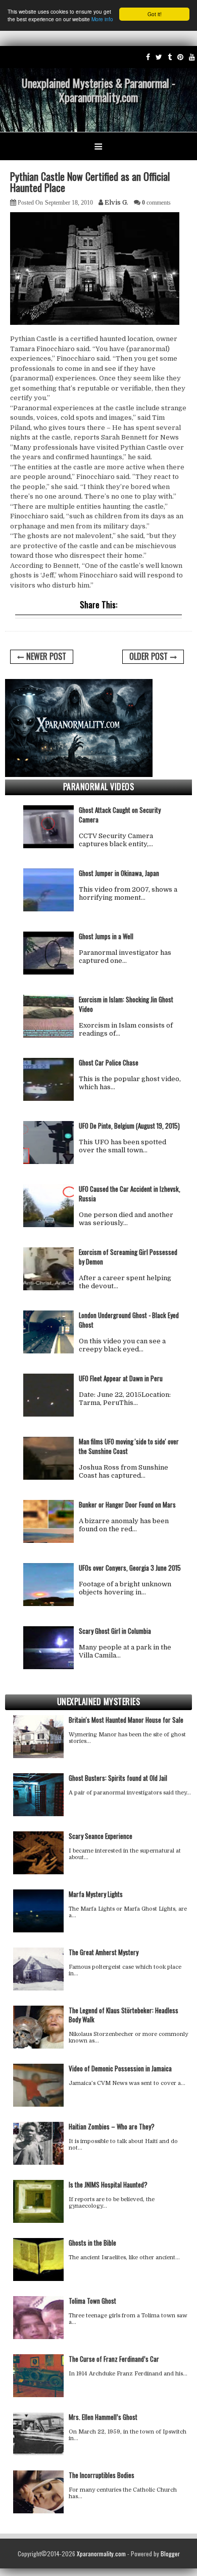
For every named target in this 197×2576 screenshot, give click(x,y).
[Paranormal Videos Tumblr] (170, 57)
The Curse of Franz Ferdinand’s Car (114, 2359)
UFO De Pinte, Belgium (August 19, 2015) (129, 1126)
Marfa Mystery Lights (96, 1894)
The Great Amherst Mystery (104, 1952)
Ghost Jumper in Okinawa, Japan (119, 873)
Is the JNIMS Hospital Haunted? (108, 2184)
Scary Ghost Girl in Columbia (115, 1631)
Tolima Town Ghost (92, 2301)
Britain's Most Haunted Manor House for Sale (126, 1720)
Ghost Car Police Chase (109, 1062)
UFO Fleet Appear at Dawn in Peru (121, 1378)
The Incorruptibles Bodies (102, 2475)
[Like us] (148, 57)
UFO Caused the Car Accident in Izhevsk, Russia (130, 1194)
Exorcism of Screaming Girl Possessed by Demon (128, 1257)
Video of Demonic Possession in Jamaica (120, 2068)
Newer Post (46, 656)
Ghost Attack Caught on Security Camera (120, 815)
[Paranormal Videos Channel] (192, 57)
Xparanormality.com (101, 2554)
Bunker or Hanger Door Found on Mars (127, 1504)
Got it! (155, 14)
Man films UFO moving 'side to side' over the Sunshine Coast (129, 1446)
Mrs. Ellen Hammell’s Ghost (103, 2417)
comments (156, 203)
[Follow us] (159, 57)
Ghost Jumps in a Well (106, 936)
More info (102, 19)
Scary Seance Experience (101, 1836)
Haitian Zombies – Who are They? (112, 2126)
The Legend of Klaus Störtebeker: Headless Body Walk (124, 2015)
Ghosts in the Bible (92, 2243)
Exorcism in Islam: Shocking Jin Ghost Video (126, 1004)
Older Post (149, 656)
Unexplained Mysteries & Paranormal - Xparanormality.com (98, 90)
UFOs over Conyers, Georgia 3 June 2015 (130, 1568)
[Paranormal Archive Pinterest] (180, 57)
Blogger (170, 2554)
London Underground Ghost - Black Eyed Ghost (129, 1320)
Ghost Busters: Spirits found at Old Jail (118, 1778)
